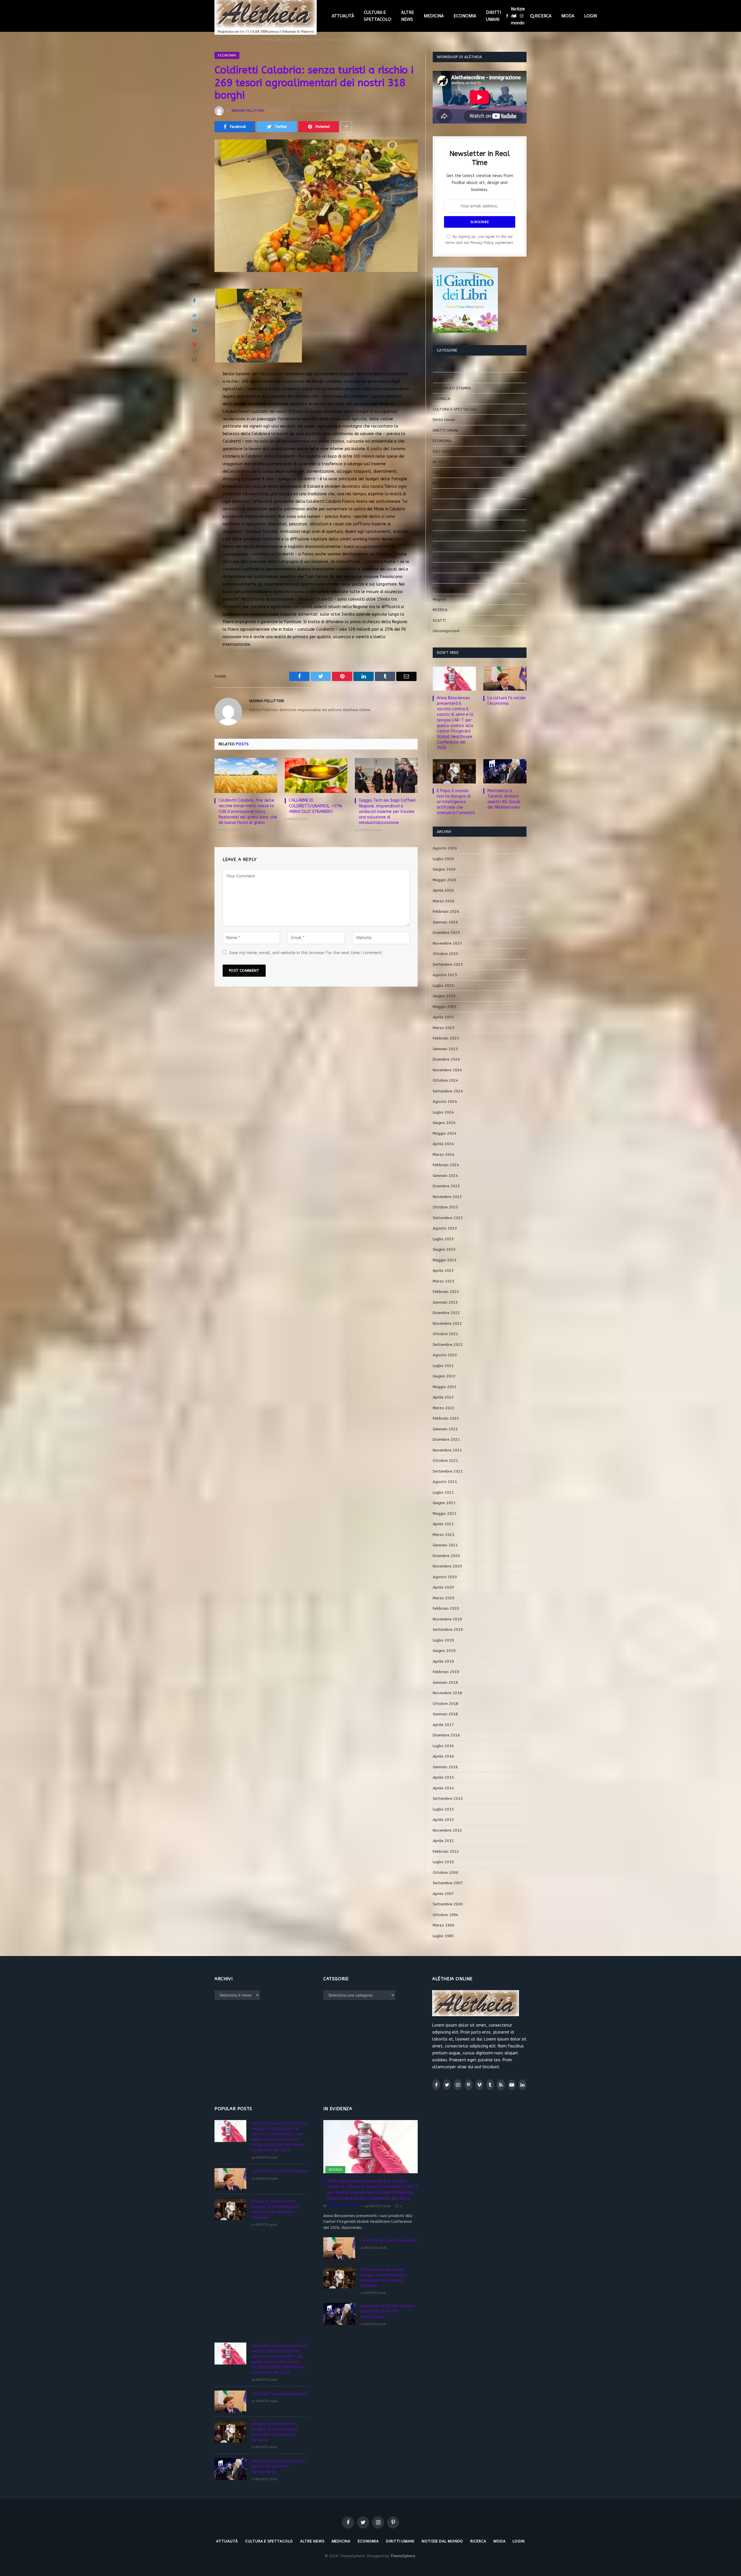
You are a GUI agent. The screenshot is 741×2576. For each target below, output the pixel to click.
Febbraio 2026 (446, 911)
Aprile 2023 (443, 1270)
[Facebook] (194, 301)
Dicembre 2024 (446, 1059)
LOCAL (438, 525)
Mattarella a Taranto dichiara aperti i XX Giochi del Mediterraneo (504, 799)
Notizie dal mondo (518, 16)
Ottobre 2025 (445, 954)
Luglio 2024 (443, 1112)
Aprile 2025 (443, 1017)
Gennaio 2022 (445, 1429)
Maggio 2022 (445, 1387)
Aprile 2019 (443, 1661)
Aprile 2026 (443, 890)
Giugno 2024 (444, 1123)
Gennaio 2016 (445, 1767)
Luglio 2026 (443, 859)
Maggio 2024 (445, 1133)
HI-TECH (440, 462)
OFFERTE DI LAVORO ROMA (457, 578)
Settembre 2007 (448, 1883)
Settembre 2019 (448, 1630)
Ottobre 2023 (445, 1207)
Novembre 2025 (447, 943)
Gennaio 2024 (445, 1176)
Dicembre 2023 (446, 1186)
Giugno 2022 (444, 1376)
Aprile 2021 (443, 1524)
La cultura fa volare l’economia (507, 701)
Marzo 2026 (444, 901)
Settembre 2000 (448, 1904)
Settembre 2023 (448, 1218)
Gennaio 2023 (445, 1302)
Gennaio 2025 (445, 1049)
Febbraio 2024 (446, 1165)
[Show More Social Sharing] (346, 127)
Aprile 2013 (443, 1820)
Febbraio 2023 (446, 1292)
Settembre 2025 (448, 964)
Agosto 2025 (445, 975)
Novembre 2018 (447, 1693)
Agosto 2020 (445, 1577)
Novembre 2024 (447, 1070)
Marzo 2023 (444, 1281)
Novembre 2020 (447, 1566)
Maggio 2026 (445, 880)
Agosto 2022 (445, 1355)
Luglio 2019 (443, 1640)
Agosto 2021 (445, 1482)
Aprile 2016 (443, 1756)
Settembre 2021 (448, 1471)
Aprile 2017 (443, 1725)
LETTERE (440, 504)
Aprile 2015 (443, 1777)
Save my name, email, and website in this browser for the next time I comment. (306, 953)
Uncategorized (446, 631)
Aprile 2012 (443, 1841)
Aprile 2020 (443, 1587)
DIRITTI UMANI (494, 16)
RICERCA (543, 16)
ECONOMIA (465, 16)
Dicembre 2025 (446, 933)
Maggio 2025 (445, 1007)
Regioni (439, 599)
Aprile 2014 (443, 1788)
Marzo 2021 (444, 1535)
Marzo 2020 (444, 1598)
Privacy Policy (482, 243)
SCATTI (439, 620)
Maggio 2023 (445, 1260)
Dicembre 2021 (446, 1439)
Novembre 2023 (447, 1197)
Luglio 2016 (443, 1746)
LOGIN (590, 16)
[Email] (194, 360)
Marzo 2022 (444, 1408)
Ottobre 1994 (445, 1915)
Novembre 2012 (447, 1830)
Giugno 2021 (444, 1503)
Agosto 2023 (445, 1228)
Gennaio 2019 (445, 1682)
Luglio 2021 (443, 1492)
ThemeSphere (403, 2556)
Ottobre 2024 (445, 1080)
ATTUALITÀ (343, 16)
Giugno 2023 (444, 1249)
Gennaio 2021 (445, 1545)
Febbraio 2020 (446, 1608)
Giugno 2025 (444, 996)
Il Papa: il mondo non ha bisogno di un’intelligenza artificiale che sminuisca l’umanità (456, 802)
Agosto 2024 (445, 1102)
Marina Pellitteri (248, 111)
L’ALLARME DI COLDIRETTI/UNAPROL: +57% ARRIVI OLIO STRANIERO (316, 806)
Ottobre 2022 (445, 1334)
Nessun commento (317, 111)
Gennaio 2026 (445, 922)
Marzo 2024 (444, 1154)
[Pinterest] (194, 345)
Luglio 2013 (443, 1809)
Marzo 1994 (444, 1925)
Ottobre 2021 (445, 1461)
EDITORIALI (442, 451)
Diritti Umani (444, 420)
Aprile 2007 (443, 1894)
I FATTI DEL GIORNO (450, 473)
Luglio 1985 (443, 1936)
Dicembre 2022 (446, 1313)
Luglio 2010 (443, 1862)
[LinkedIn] (194, 330)
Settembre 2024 (448, 1091)
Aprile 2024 (443, 1144)
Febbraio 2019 (446, 1672)
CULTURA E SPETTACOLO (378, 16)
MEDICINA (434, 16)
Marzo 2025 (444, 1028)
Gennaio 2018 (445, 1714)
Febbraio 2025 (446, 1038)
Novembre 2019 (447, 1619)
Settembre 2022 (448, 1345)
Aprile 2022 (443, 1397)
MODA (568, 16)
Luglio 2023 (443, 1239)
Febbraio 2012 (446, 1851)
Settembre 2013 (448, 1798)
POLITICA (441, 589)
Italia (437, 494)
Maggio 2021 (445, 1514)
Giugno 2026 (444, 869)
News (438, 557)
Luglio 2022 (443, 1366)
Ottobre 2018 (445, 1704)
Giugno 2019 (444, 1651)
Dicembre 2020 (446, 1556)
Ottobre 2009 (445, 1873)
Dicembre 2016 (446, 1735)
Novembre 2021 (447, 1450)
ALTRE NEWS (408, 16)
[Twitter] (194, 315)
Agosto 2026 (445, 848)
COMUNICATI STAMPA (452, 388)
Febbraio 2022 (446, 1418)
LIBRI (437, 515)
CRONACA (442, 399)
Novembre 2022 (447, 1323)
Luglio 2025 (443, 986)
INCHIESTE (442, 483)
